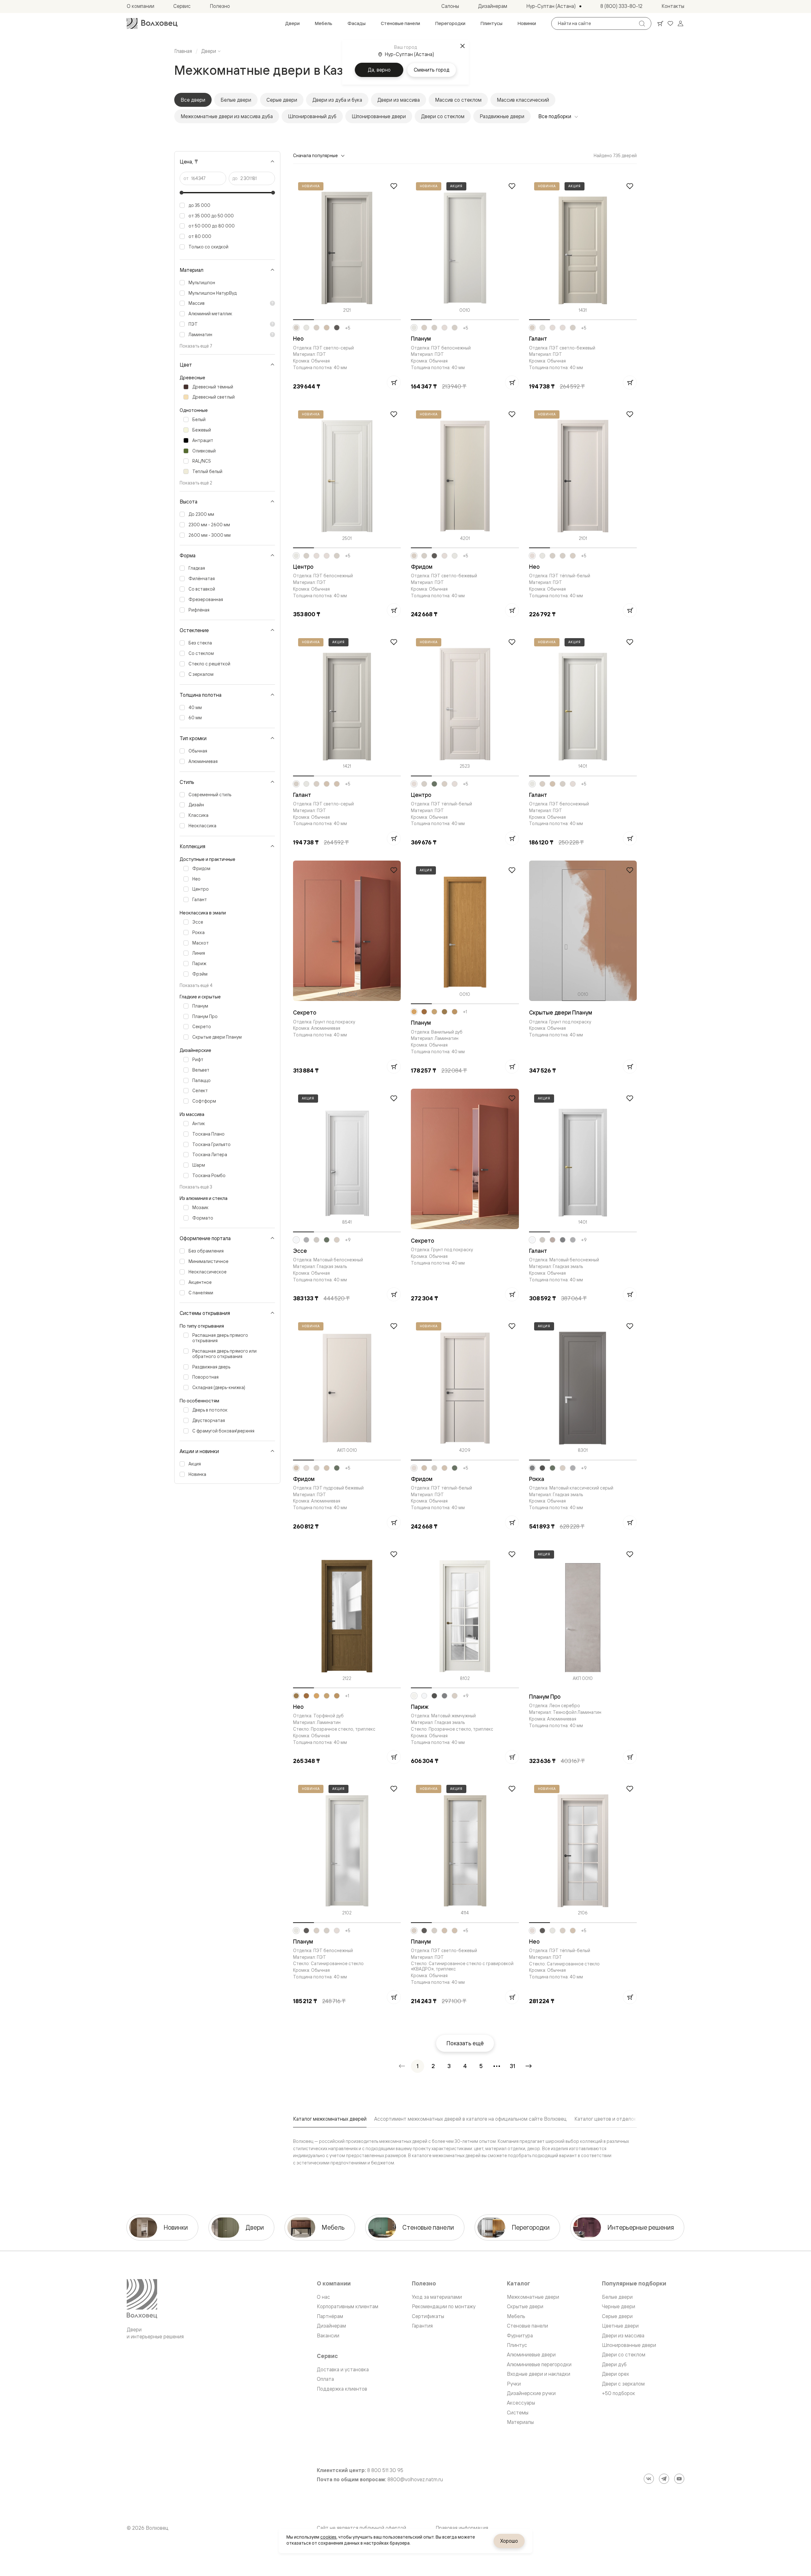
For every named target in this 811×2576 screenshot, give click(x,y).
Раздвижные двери (502, 116)
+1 (465, 1012)
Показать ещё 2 (196, 483)
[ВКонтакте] (649, 2479)
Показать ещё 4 (196, 985)
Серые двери (282, 100)
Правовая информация (462, 2528)
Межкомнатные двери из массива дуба (227, 116)
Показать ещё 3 (196, 1187)
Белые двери (236, 100)
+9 (348, 1240)
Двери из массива (399, 100)
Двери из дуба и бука (337, 100)
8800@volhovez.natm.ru (415, 2480)
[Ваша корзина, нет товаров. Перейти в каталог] (660, 23)
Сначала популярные (315, 155)
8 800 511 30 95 (385, 2470)
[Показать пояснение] (272, 303)
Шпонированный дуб (312, 116)
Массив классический (523, 100)
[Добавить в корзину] (394, 382)
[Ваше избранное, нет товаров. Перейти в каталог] (670, 23)
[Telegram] (664, 2479)
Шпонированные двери (379, 116)
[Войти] (680, 23)
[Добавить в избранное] (394, 186)
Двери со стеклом (443, 116)
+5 (348, 328)
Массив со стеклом (458, 100)
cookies (328, 2537)
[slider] (182, 193)
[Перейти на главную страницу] (152, 23)
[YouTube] (679, 2479)
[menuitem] (292, 23)
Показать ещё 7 (196, 346)
